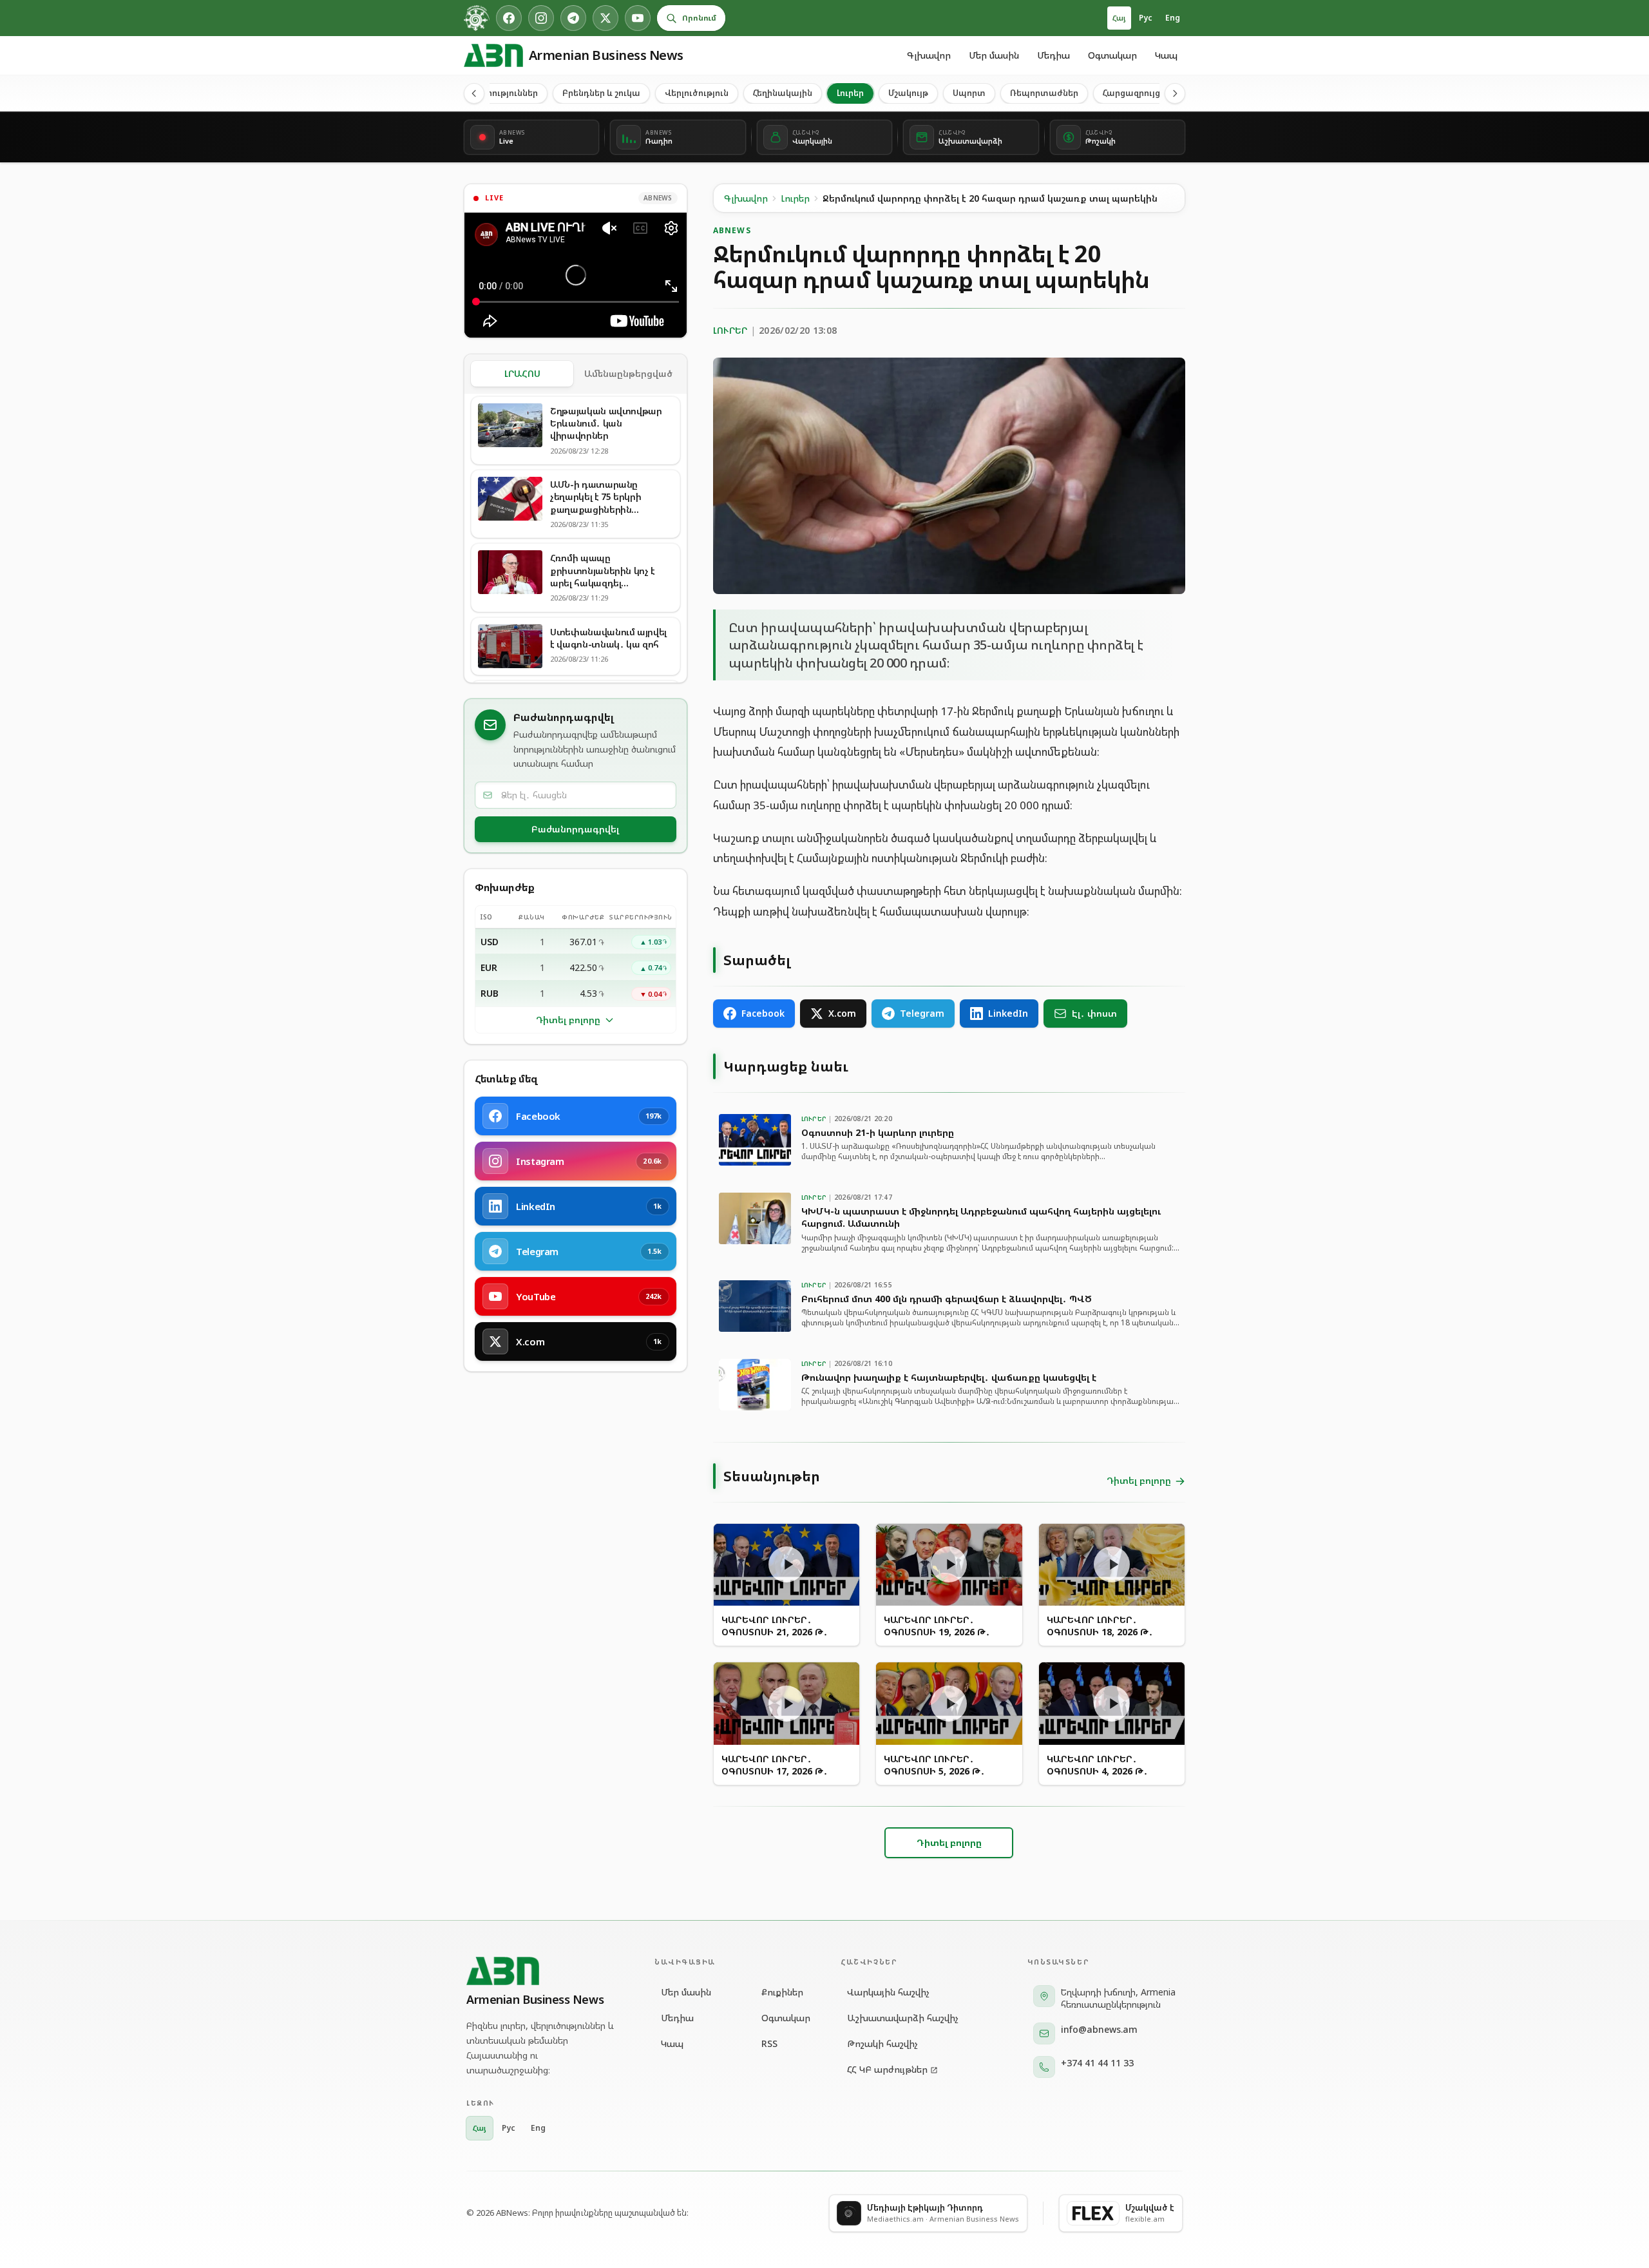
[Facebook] (509, 18)
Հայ (1119, 18)
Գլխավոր (929, 55)
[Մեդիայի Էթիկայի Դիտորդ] (477, 18)
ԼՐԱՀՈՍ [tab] (522, 373)
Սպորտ (969, 93)
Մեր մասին (994, 55)
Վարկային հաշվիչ (888, 1992)
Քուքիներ (782, 1992)
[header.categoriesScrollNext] (1175, 93)
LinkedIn (1008, 1013)
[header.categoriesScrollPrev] (474, 93)
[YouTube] (638, 18)
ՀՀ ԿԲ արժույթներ (887, 2069)
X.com (842, 1013)
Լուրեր (850, 93)
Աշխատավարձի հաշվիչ (903, 2018)
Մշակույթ (908, 93)
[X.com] (605, 18)
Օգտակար (1112, 55)
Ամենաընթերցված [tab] (628, 373)
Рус (1146, 18)
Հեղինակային (783, 93)
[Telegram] (573, 18)
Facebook (763, 1013)
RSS (769, 2043)
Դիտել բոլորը (568, 1020)
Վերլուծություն (697, 93)
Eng (1173, 18)
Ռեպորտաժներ (1044, 93)
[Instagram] (541, 18)
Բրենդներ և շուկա (601, 93)
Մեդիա (1053, 55)
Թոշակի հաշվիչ (882, 2043)
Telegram (922, 1013)
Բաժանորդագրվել (575, 829)
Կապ (1166, 55)
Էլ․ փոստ (1094, 1013)
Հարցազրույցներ (1139, 93)
